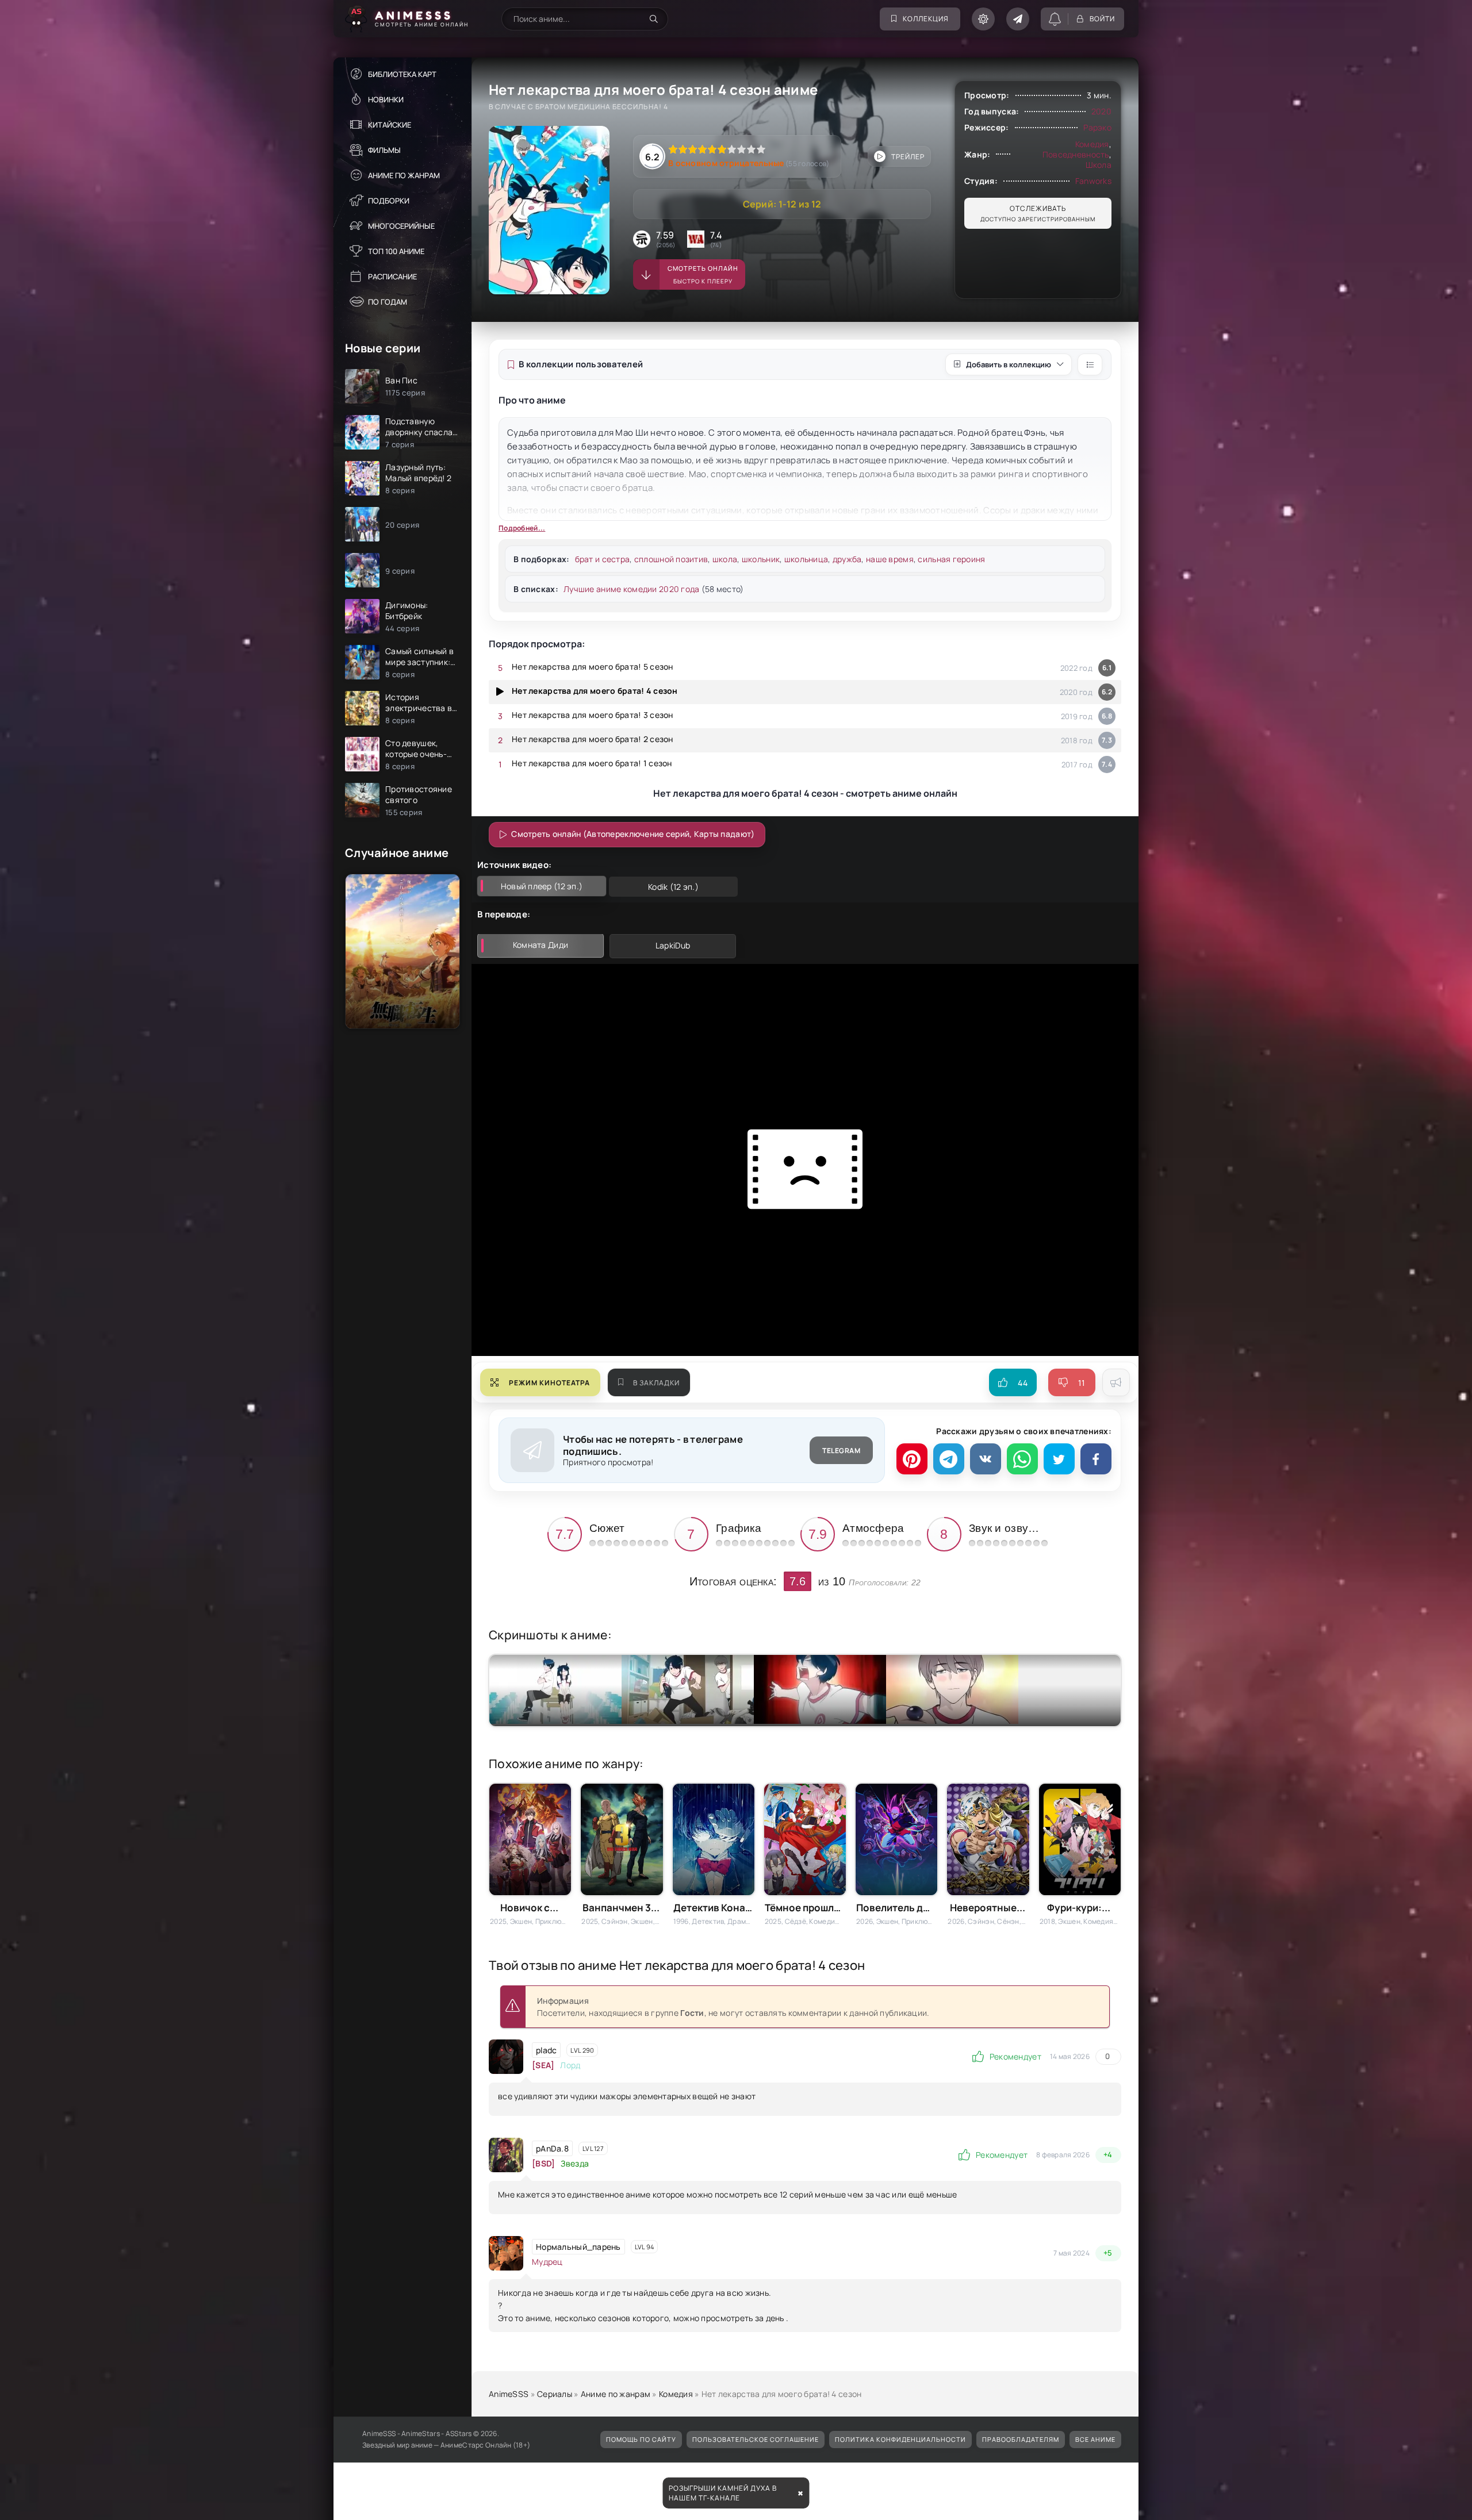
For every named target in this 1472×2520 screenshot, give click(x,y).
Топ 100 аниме (396, 251)
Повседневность (1076, 154)
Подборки (389, 201)
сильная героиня (951, 559)
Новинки (386, 99)
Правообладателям (1021, 2439)
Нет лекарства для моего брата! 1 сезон (592, 763)
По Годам (388, 302)
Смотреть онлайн (703, 274)
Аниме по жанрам (404, 175)
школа (725, 559)
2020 (1101, 111)
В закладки (656, 1383)
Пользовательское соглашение (756, 2439)
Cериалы (555, 2394)
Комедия (1092, 144)
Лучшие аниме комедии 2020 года (631, 589)
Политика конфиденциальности (900, 2439)
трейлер (908, 157)
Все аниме (1095, 2439)
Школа (1099, 165)
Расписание (392, 276)
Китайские (390, 125)
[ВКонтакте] (986, 1459)
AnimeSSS (509, 2394)
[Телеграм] (949, 1459)
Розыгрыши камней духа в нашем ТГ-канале (723, 2493)
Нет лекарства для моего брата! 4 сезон (595, 691)
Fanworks (1093, 181)
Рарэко (1097, 127)
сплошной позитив (671, 559)
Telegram (841, 1451)
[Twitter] (1059, 1459)
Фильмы (384, 150)
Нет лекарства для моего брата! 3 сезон (593, 715)
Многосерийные (401, 226)
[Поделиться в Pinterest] (912, 1459)
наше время (890, 559)
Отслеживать (1038, 213)
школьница (806, 559)
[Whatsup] (1022, 1459)
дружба (847, 559)
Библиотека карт (402, 74)
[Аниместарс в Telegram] (1018, 19)
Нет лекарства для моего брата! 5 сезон (593, 667)
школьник (761, 559)
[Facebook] (1096, 1459)
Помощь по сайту (641, 2439)
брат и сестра (603, 559)
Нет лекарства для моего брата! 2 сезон (593, 739)
